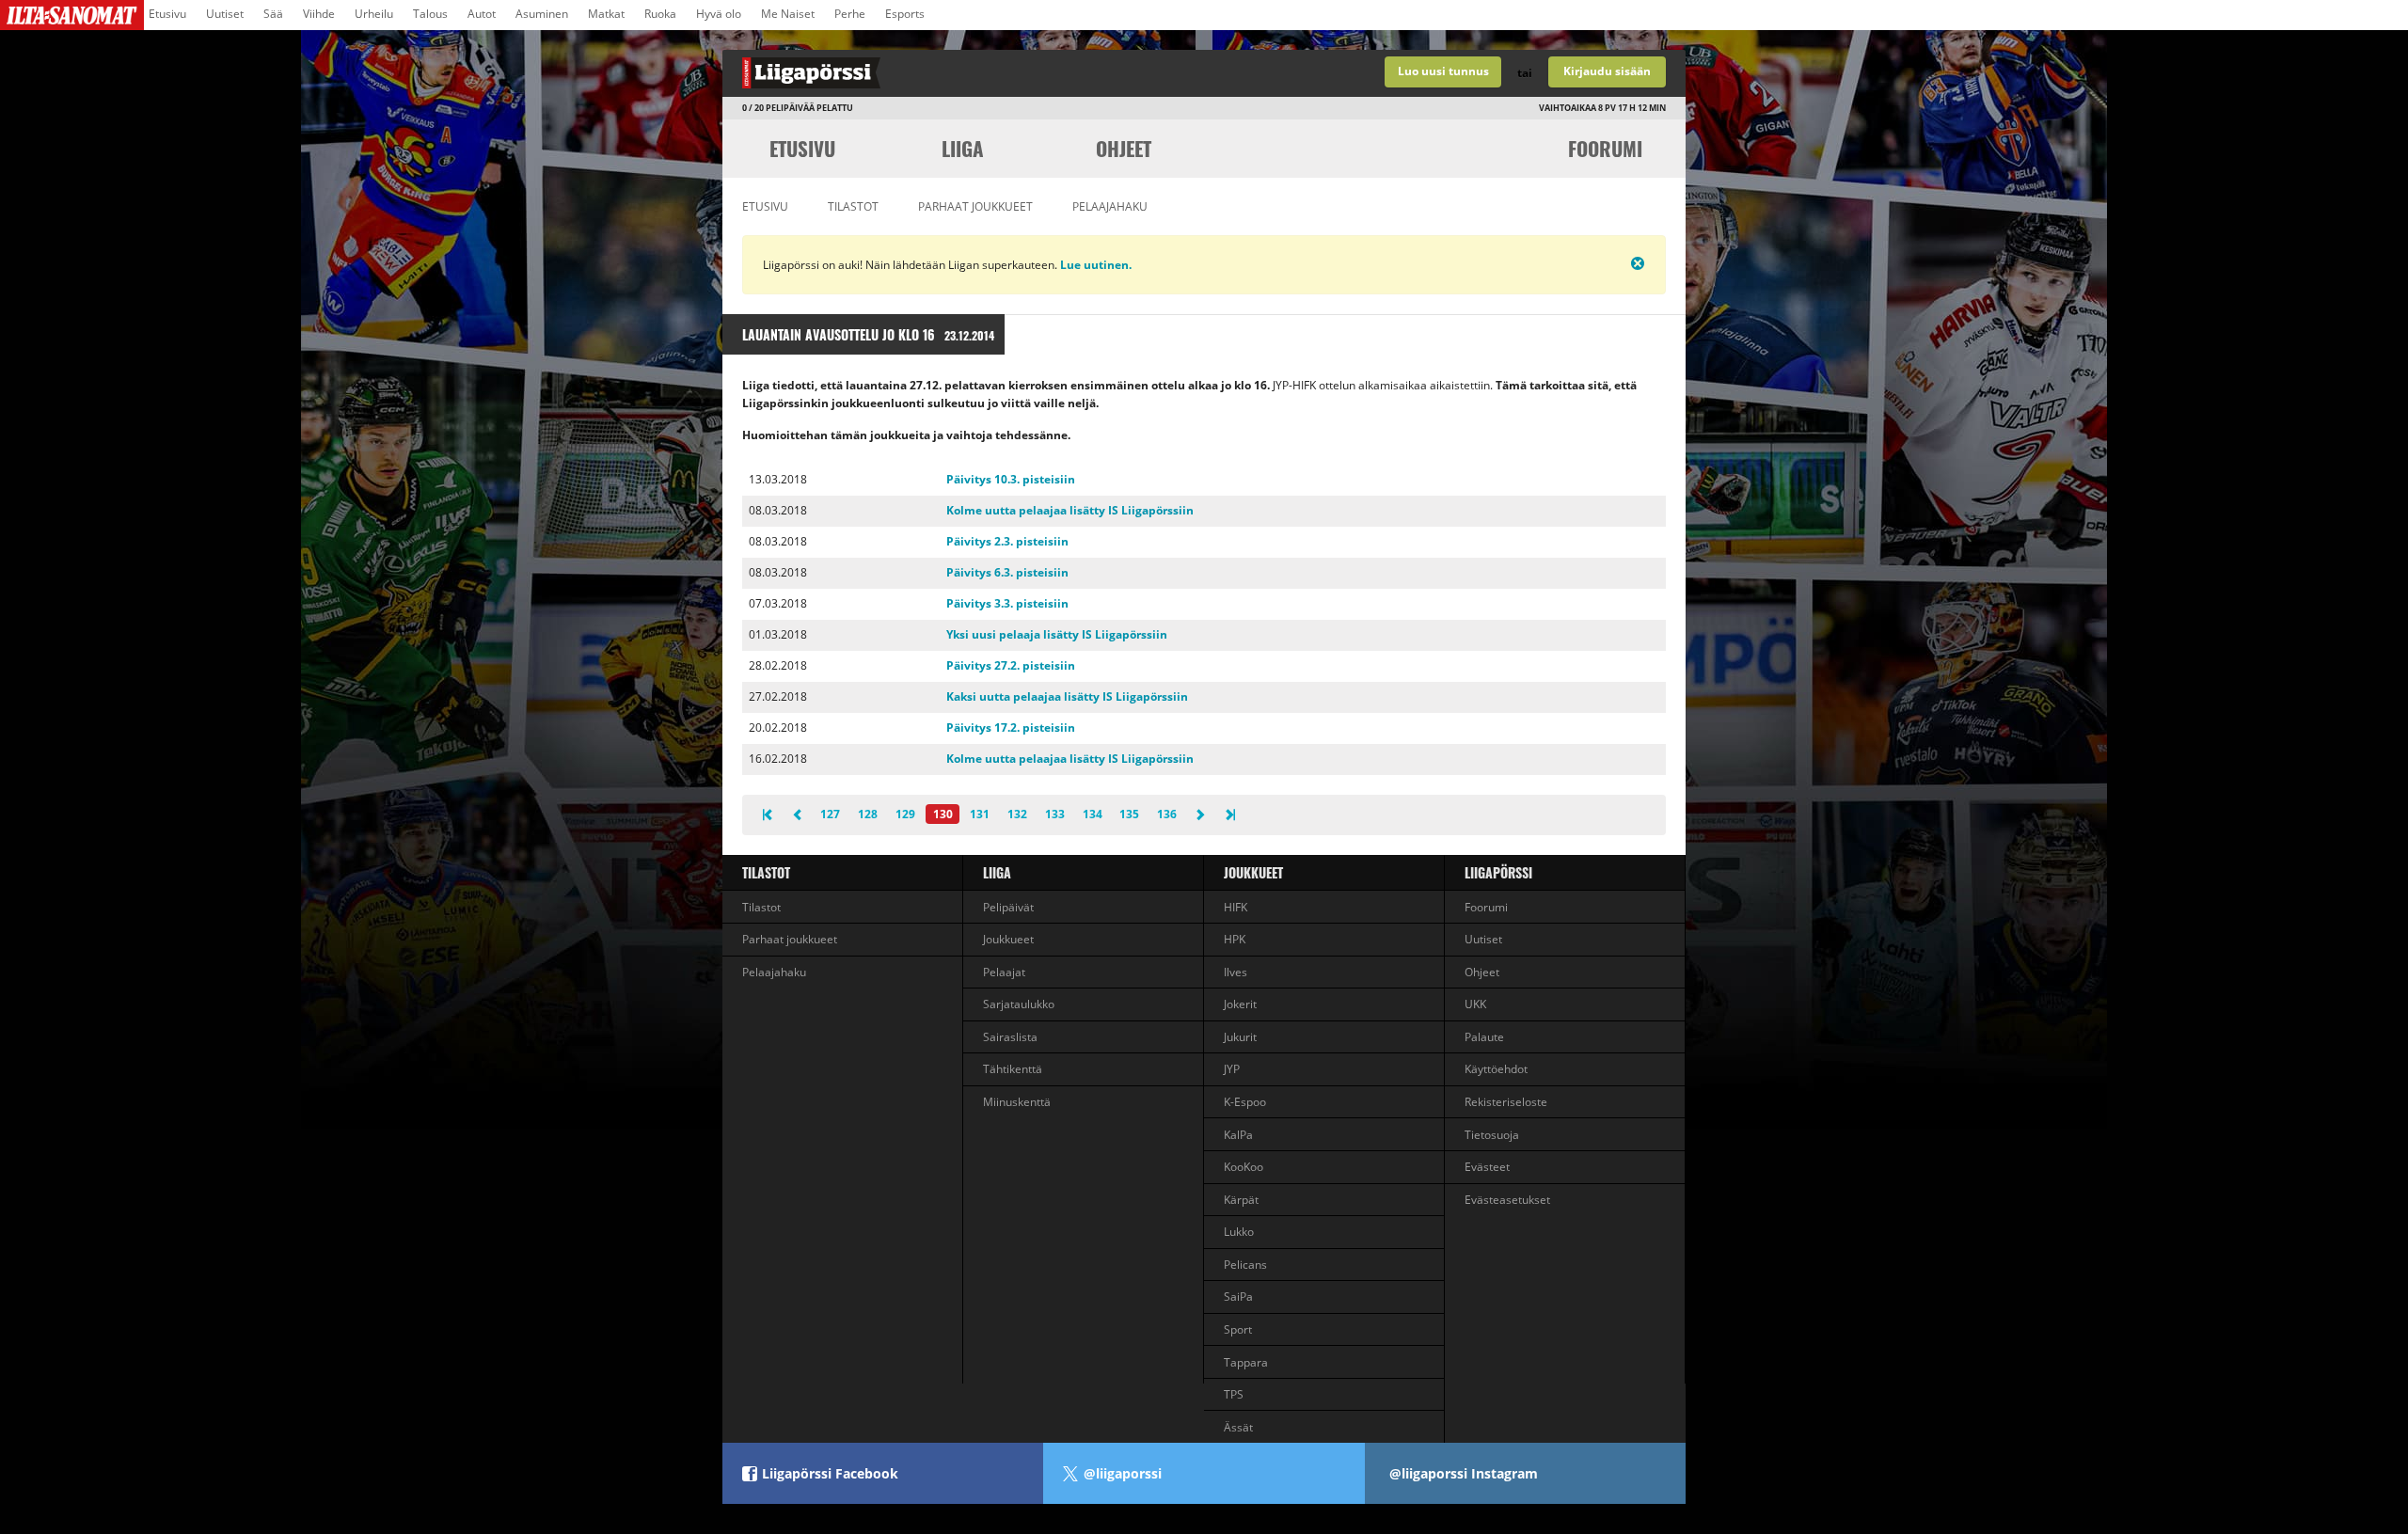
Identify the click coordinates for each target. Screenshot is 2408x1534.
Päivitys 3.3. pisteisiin (1007, 603)
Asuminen (542, 14)
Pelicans (1245, 1265)
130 (943, 814)
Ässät (1238, 1427)
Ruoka (660, 14)
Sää (273, 14)
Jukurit (1240, 1037)
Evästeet (1487, 1167)
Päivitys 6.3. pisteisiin (1007, 572)
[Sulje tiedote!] (1572, 263)
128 (868, 814)
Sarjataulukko (1019, 1004)
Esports (905, 14)
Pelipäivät (1008, 907)
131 (980, 814)
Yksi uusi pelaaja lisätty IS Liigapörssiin (1057, 634)
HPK (1235, 939)
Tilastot (853, 206)
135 (1129, 814)
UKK (1475, 1004)
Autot (482, 14)
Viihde (319, 14)
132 (1017, 814)
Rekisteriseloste (1506, 1102)
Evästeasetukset (1507, 1200)
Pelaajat (1004, 972)
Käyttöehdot (1496, 1069)
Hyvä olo (719, 14)
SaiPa (1238, 1297)
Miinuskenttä (1017, 1102)
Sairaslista (1010, 1037)
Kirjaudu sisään (1607, 71)
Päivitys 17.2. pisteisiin (1011, 727)
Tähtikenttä (1013, 1069)
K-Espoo (1245, 1102)
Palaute (1484, 1037)
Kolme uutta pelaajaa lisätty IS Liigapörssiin (1070, 510)
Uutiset (225, 14)
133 (1055, 814)
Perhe (850, 14)
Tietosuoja (1492, 1135)
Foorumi (1605, 148)
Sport (1238, 1329)
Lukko (1239, 1232)
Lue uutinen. (1094, 265)
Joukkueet (1008, 939)
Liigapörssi (1498, 872)
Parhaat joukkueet (975, 206)
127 (830, 814)
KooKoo (1244, 1167)
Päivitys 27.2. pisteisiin (1011, 665)
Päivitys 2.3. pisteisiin (1007, 541)
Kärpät (1241, 1200)
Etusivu (167, 14)
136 (1167, 814)
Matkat (606, 14)
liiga (963, 148)
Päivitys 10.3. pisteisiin (1011, 479)
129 (905, 814)
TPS (1234, 1394)
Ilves (1236, 972)
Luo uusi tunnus (1443, 71)
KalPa (1238, 1135)
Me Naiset (788, 14)
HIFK (1236, 907)
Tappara (1246, 1362)
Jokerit (1240, 1004)
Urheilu (374, 14)
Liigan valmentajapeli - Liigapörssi (963, 73)
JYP (1232, 1069)
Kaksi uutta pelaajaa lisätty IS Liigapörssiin (1067, 696)
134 (1093, 814)
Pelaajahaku (1110, 206)
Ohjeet (1124, 148)
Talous (430, 14)
